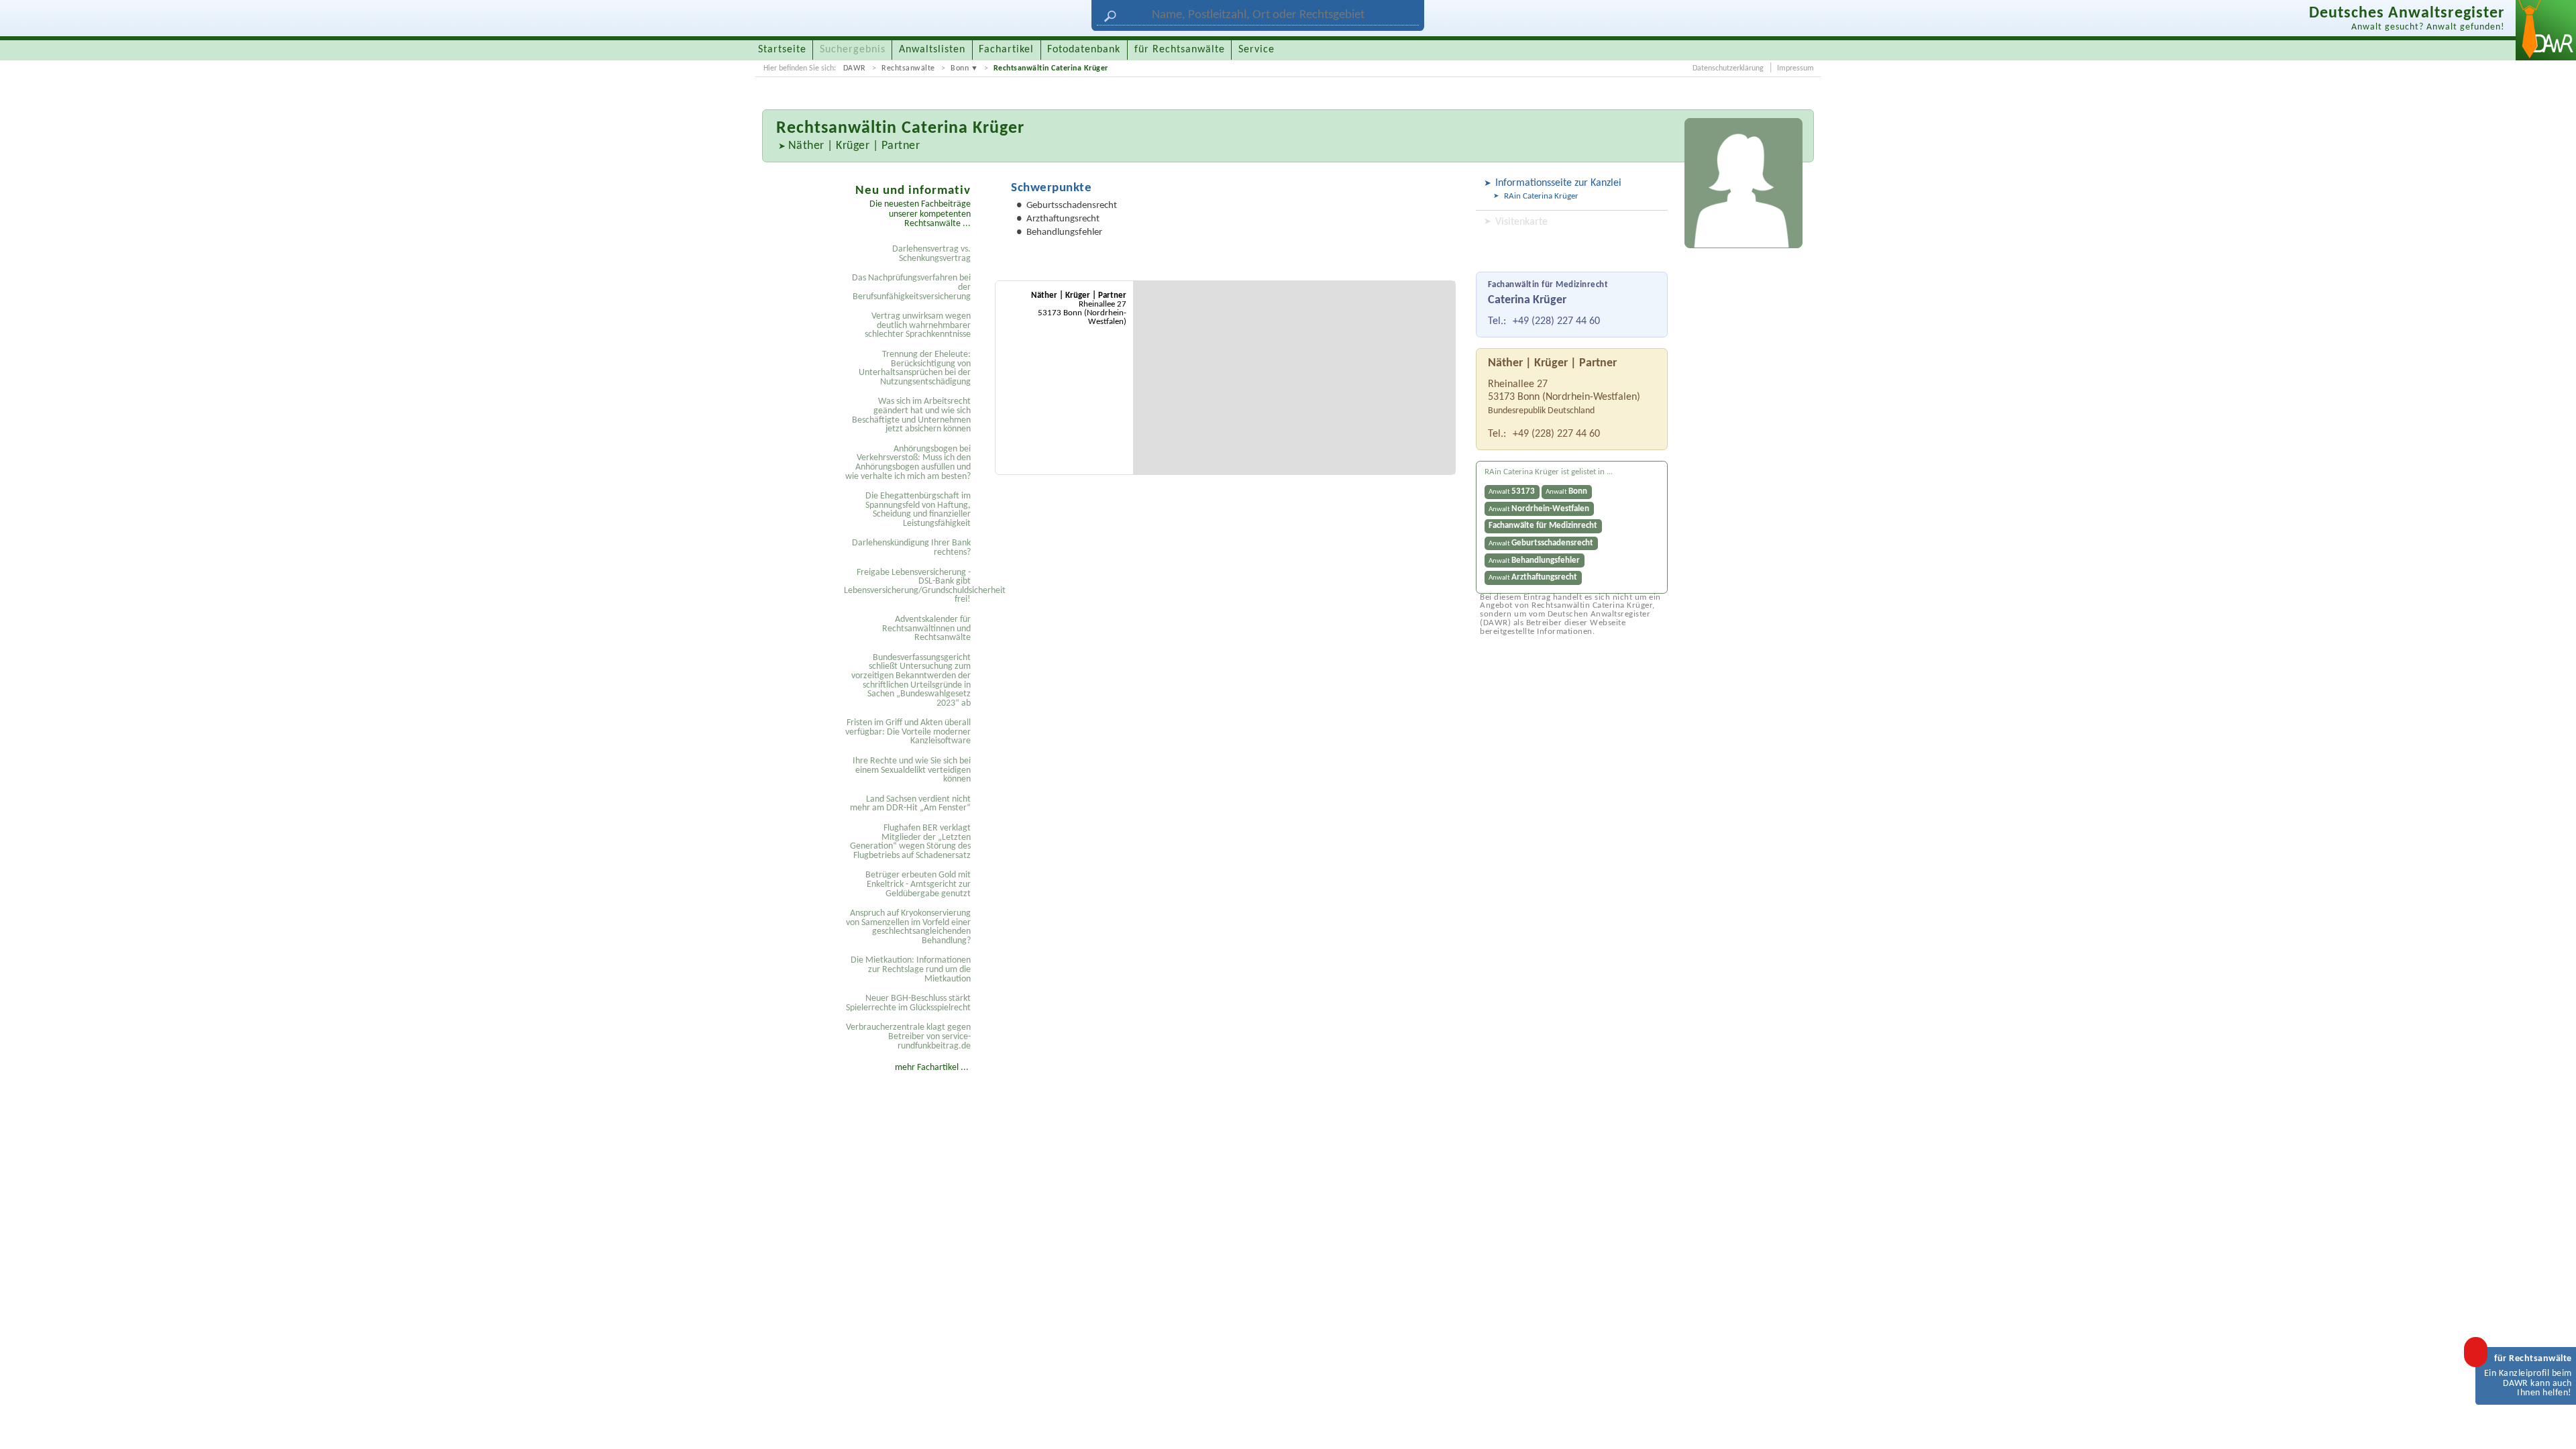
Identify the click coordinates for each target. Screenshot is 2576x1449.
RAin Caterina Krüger (1541, 196)
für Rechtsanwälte (1180, 50)
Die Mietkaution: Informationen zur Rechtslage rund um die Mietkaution (911, 969)
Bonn (960, 68)
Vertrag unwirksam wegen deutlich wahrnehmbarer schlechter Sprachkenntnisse (918, 325)
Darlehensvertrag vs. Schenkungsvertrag (931, 254)
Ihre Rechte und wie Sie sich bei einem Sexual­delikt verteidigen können (912, 770)
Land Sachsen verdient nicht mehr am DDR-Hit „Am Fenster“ (910, 804)
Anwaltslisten (932, 50)
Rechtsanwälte (908, 68)
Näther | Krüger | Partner (854, 146)
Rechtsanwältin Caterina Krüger (1051, 68)
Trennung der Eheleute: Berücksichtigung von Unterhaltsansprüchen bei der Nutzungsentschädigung (915, 368)
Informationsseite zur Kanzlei (1558, 183)
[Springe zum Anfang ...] (2552, 1425)
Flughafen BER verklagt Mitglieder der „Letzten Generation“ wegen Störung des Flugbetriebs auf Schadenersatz (910, 842)
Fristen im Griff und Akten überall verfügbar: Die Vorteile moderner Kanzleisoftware (908, 732)
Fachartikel (1006, 50)
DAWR (855, 68)
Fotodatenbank (1084, 50)
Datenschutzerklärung (1728, 68)
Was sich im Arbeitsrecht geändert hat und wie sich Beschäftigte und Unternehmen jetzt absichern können (911, 415)
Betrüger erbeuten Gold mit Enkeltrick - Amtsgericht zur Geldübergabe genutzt (918, 884)
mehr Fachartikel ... (932, 1068)
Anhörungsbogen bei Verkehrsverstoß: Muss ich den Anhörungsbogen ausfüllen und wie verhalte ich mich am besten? (908, 463)
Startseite (782, 50)
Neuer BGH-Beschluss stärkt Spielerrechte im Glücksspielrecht (908, 1003)
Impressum (1795, 68)
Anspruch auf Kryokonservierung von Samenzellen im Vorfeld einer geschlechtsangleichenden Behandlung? (908, 927)
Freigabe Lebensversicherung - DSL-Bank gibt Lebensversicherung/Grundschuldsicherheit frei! (909, 586)
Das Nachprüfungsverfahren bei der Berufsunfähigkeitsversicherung (911, 287)
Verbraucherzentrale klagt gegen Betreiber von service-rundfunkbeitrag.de (908, 1036)
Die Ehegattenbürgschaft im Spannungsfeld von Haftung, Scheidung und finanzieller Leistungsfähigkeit (918, 510)
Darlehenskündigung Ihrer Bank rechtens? (911, 548)
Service (1256, 50)
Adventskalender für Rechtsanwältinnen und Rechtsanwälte (926, 629)
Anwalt (1512, 491)
